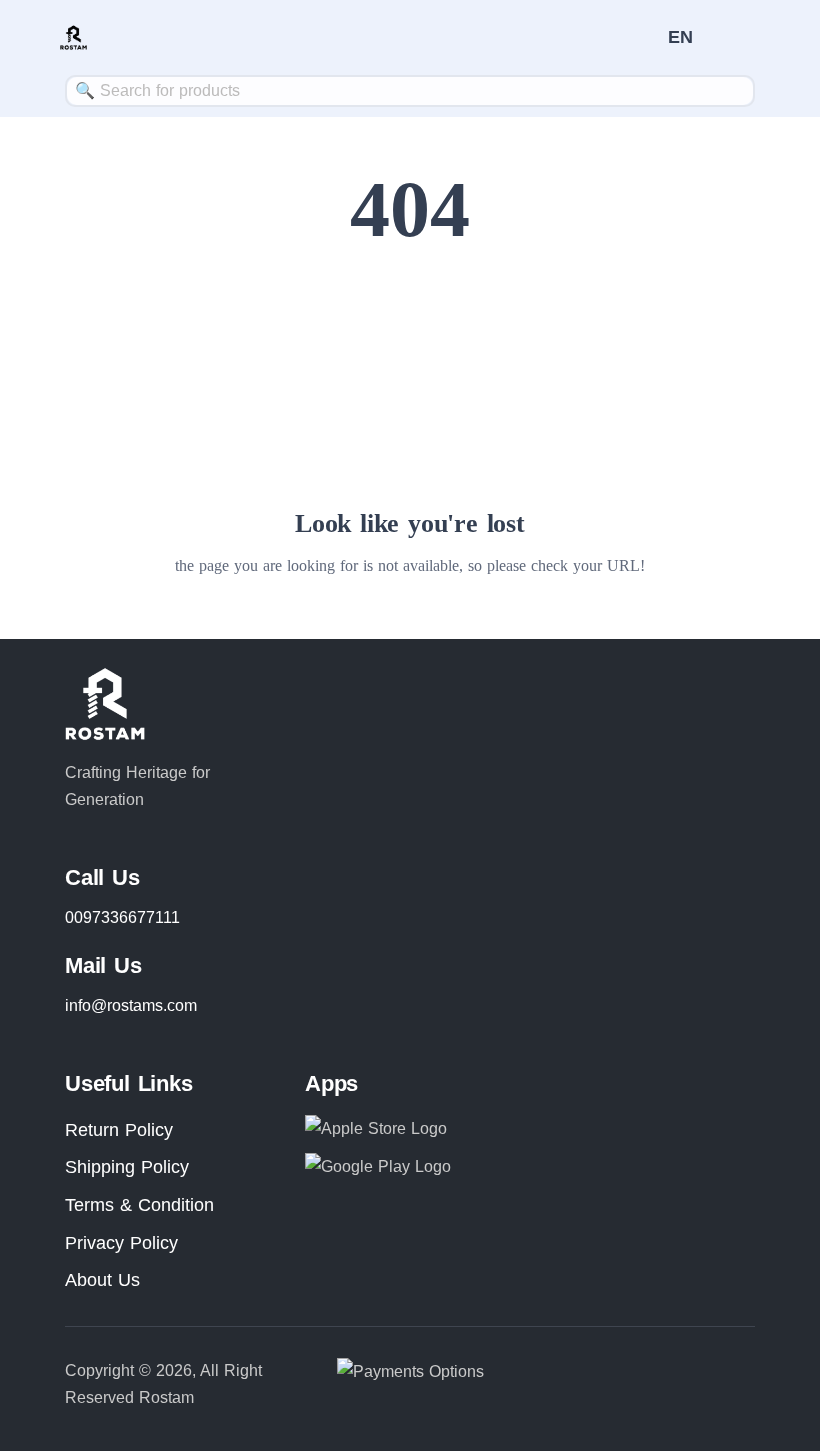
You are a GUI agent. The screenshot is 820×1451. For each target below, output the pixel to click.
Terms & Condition (139, 1205)
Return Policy (119, 1130)
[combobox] (410, 91)
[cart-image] (643, 37)
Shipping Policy (127, 1167)
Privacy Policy (121, 1243)
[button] (681, 37)
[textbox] (410, 90)
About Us (102, 1280)
